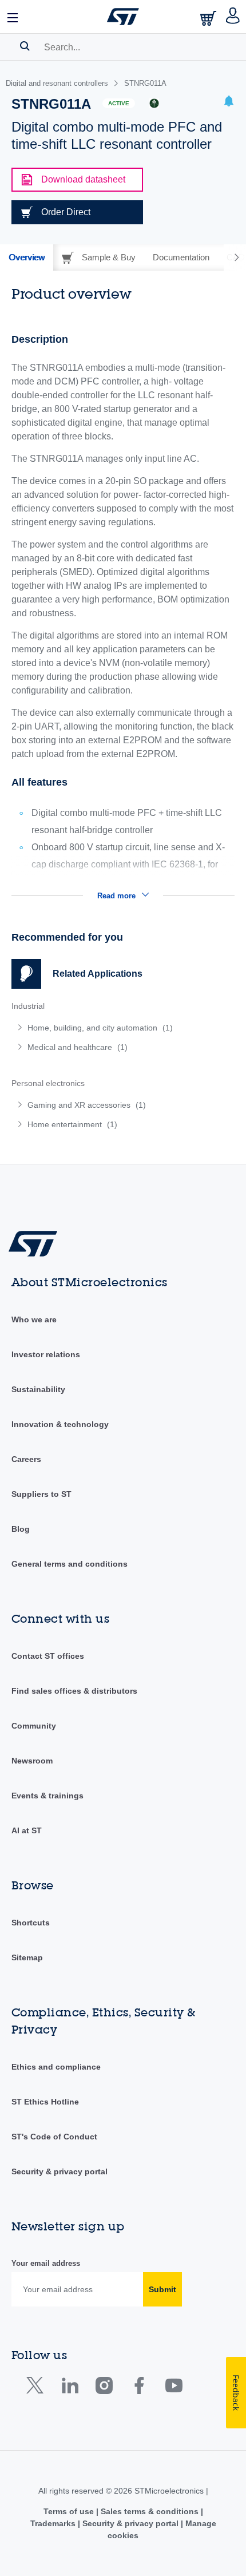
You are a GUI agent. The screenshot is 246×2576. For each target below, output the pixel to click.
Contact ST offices (48, 1656)
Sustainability (38, 1389)
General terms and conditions (70, 1564)
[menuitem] (94, 1028)
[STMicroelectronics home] (123, 17)
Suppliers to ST (41, 1494)
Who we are (34, 1319)
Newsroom (32, 1761)
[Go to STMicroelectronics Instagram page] (104, 2388)
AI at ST (27, 1830)
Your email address (46, 2263)
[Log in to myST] (233, 17)
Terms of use (70, 2511)
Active (119, 103)
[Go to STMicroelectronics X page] (37, 2388)
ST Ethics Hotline (45, 2102)
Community (34, 1726)
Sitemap (27, 1957)
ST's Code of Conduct (54, 2137)
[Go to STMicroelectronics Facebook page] (139, 2388)
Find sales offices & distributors (74, 1691)
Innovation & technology (60, 1424)
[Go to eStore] (209, 18)
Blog (21, 1529)
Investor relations (46, 1354)
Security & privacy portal (59, 2171)
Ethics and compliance (56, 2067)
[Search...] (25, 46)
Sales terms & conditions (150, 2511)
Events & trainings (47, 1796)
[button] (13, 17)
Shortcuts (31, 1923)
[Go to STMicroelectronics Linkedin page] (70, 2388)
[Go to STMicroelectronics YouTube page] (174, 2388)
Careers (26, 1459)
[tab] (27, 257)
